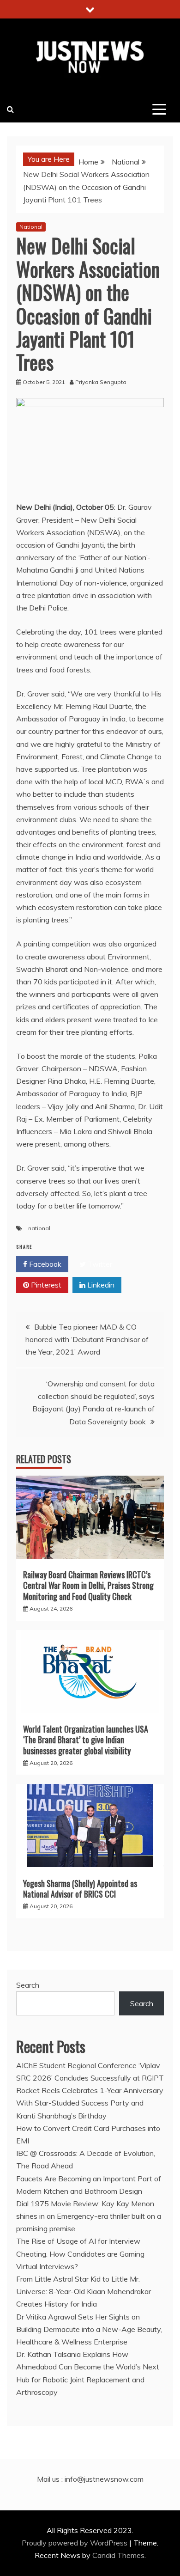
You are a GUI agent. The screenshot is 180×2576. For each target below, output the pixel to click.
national (39, 1228)
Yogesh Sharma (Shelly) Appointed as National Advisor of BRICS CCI (80, 1889)
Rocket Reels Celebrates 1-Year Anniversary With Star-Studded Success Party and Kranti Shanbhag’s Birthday (90, 2103)
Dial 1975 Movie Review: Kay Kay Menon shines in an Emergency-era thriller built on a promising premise (89, 2216)
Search (28, 1985)
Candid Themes (118, 2555)
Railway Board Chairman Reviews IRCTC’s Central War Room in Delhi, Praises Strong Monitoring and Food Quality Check (88, 1585)
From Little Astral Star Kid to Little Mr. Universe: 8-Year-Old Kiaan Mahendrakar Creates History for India (84, 2291)
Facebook (44, 1264)
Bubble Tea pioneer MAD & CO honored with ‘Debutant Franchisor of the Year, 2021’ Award (87, 1339)
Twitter (99, 1264)
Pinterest (45, 1285)
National (31, 227)
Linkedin (100, 1285)
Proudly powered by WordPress (75, 2543)
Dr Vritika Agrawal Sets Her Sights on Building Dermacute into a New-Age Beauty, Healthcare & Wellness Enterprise (89, 2329)
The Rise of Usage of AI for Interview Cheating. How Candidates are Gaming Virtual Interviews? (80, 2253)
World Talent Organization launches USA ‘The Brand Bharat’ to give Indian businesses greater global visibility (86, 1740)
